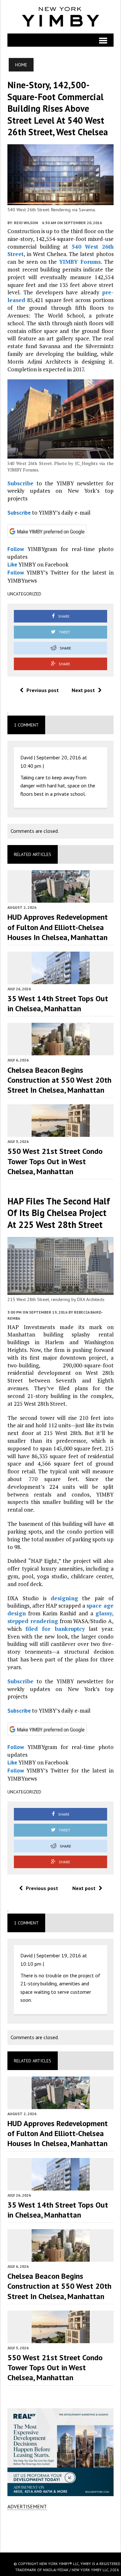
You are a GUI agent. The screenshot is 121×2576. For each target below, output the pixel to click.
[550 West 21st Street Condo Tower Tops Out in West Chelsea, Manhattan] (61, 1133)
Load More (60, 2531)
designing (64, 1598)
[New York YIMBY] (60, 17)
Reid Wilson (26, 223)
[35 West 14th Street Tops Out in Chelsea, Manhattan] (61, 980)
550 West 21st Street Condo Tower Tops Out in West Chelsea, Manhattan (55, 1161)
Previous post (43, 690)
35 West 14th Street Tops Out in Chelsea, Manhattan (58, 1003)
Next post (83, 690)
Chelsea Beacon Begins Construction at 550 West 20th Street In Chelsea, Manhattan (59, 1080)
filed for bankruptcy (55, 1629)
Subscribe (20, 483)
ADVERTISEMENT (27, 2506)
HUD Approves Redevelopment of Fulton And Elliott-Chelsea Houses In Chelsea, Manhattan (58, 927)
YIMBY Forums (80, 262)
